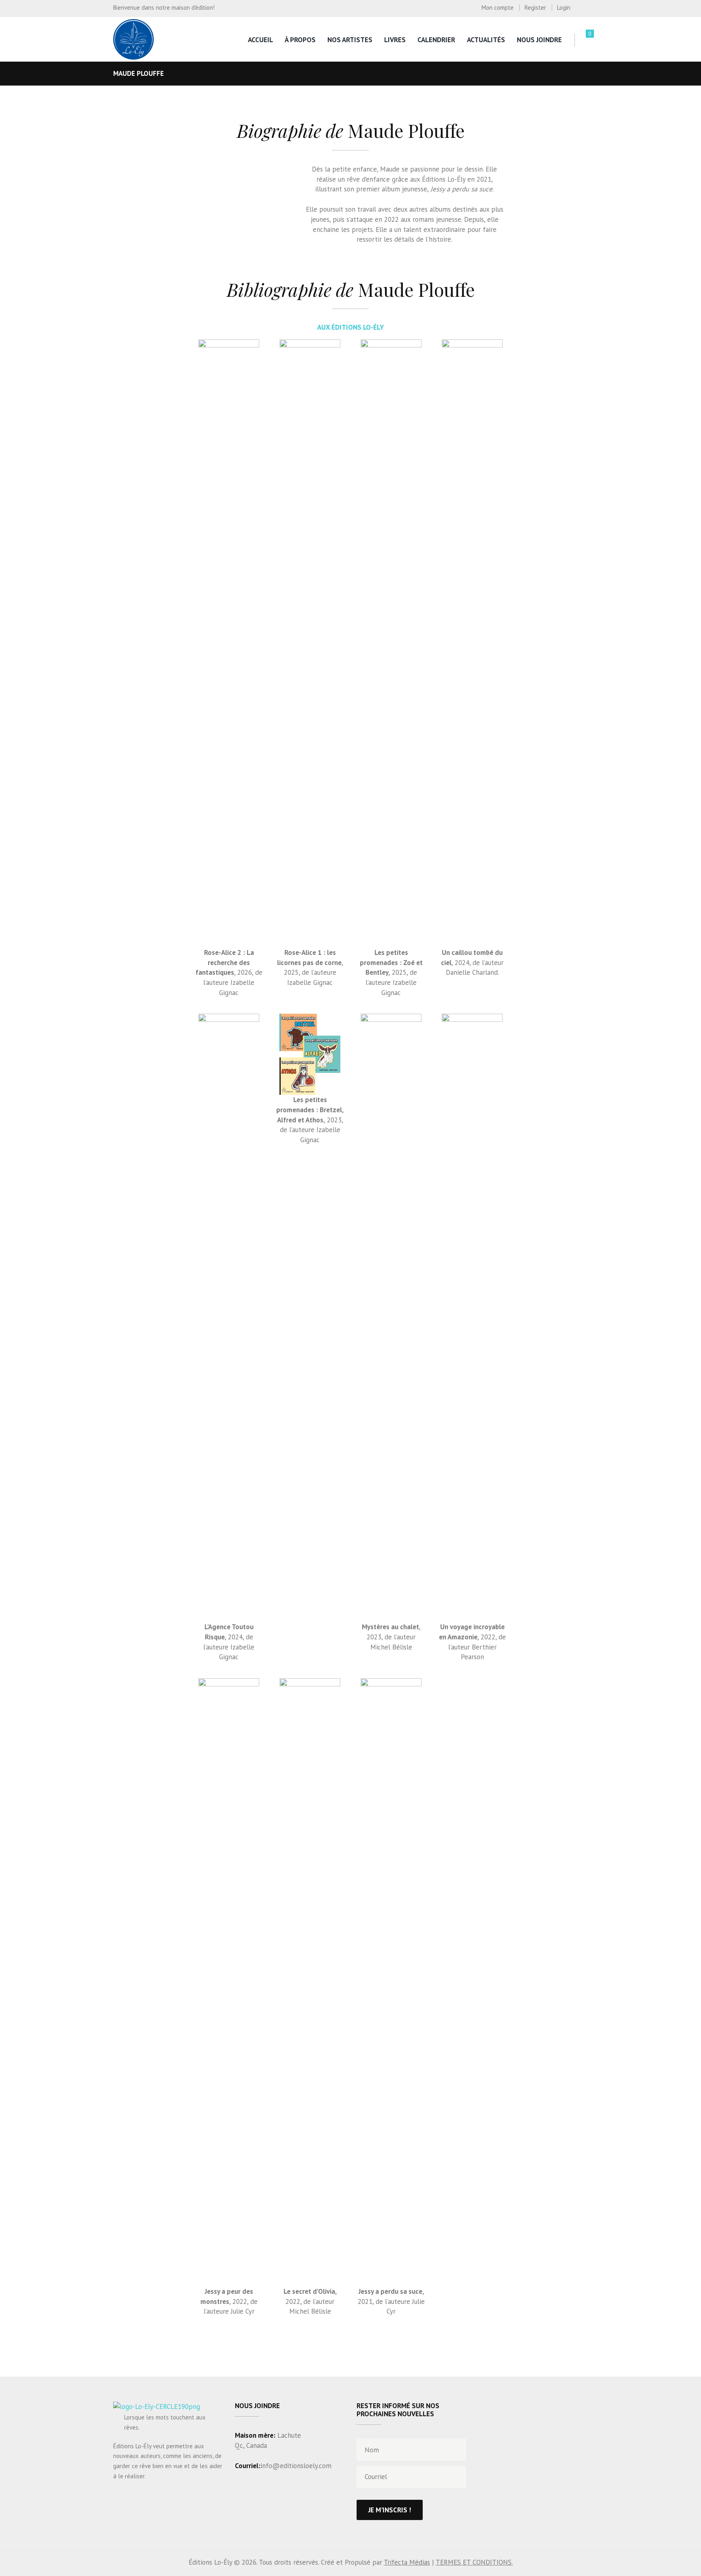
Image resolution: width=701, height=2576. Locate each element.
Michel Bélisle (391, 1647)
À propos (300, 40)
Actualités (486, 40)
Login (564, 8)
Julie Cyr (243, 2311)
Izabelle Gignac (310, 982)
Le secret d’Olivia (309, 2291)
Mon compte (498, 8)
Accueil (260, 40)
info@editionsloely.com (296, 2466)
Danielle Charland (472, 972)
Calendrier (436, 40)
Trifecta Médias (407, 2562)
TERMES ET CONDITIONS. (474, 2562)
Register (535, 8)
